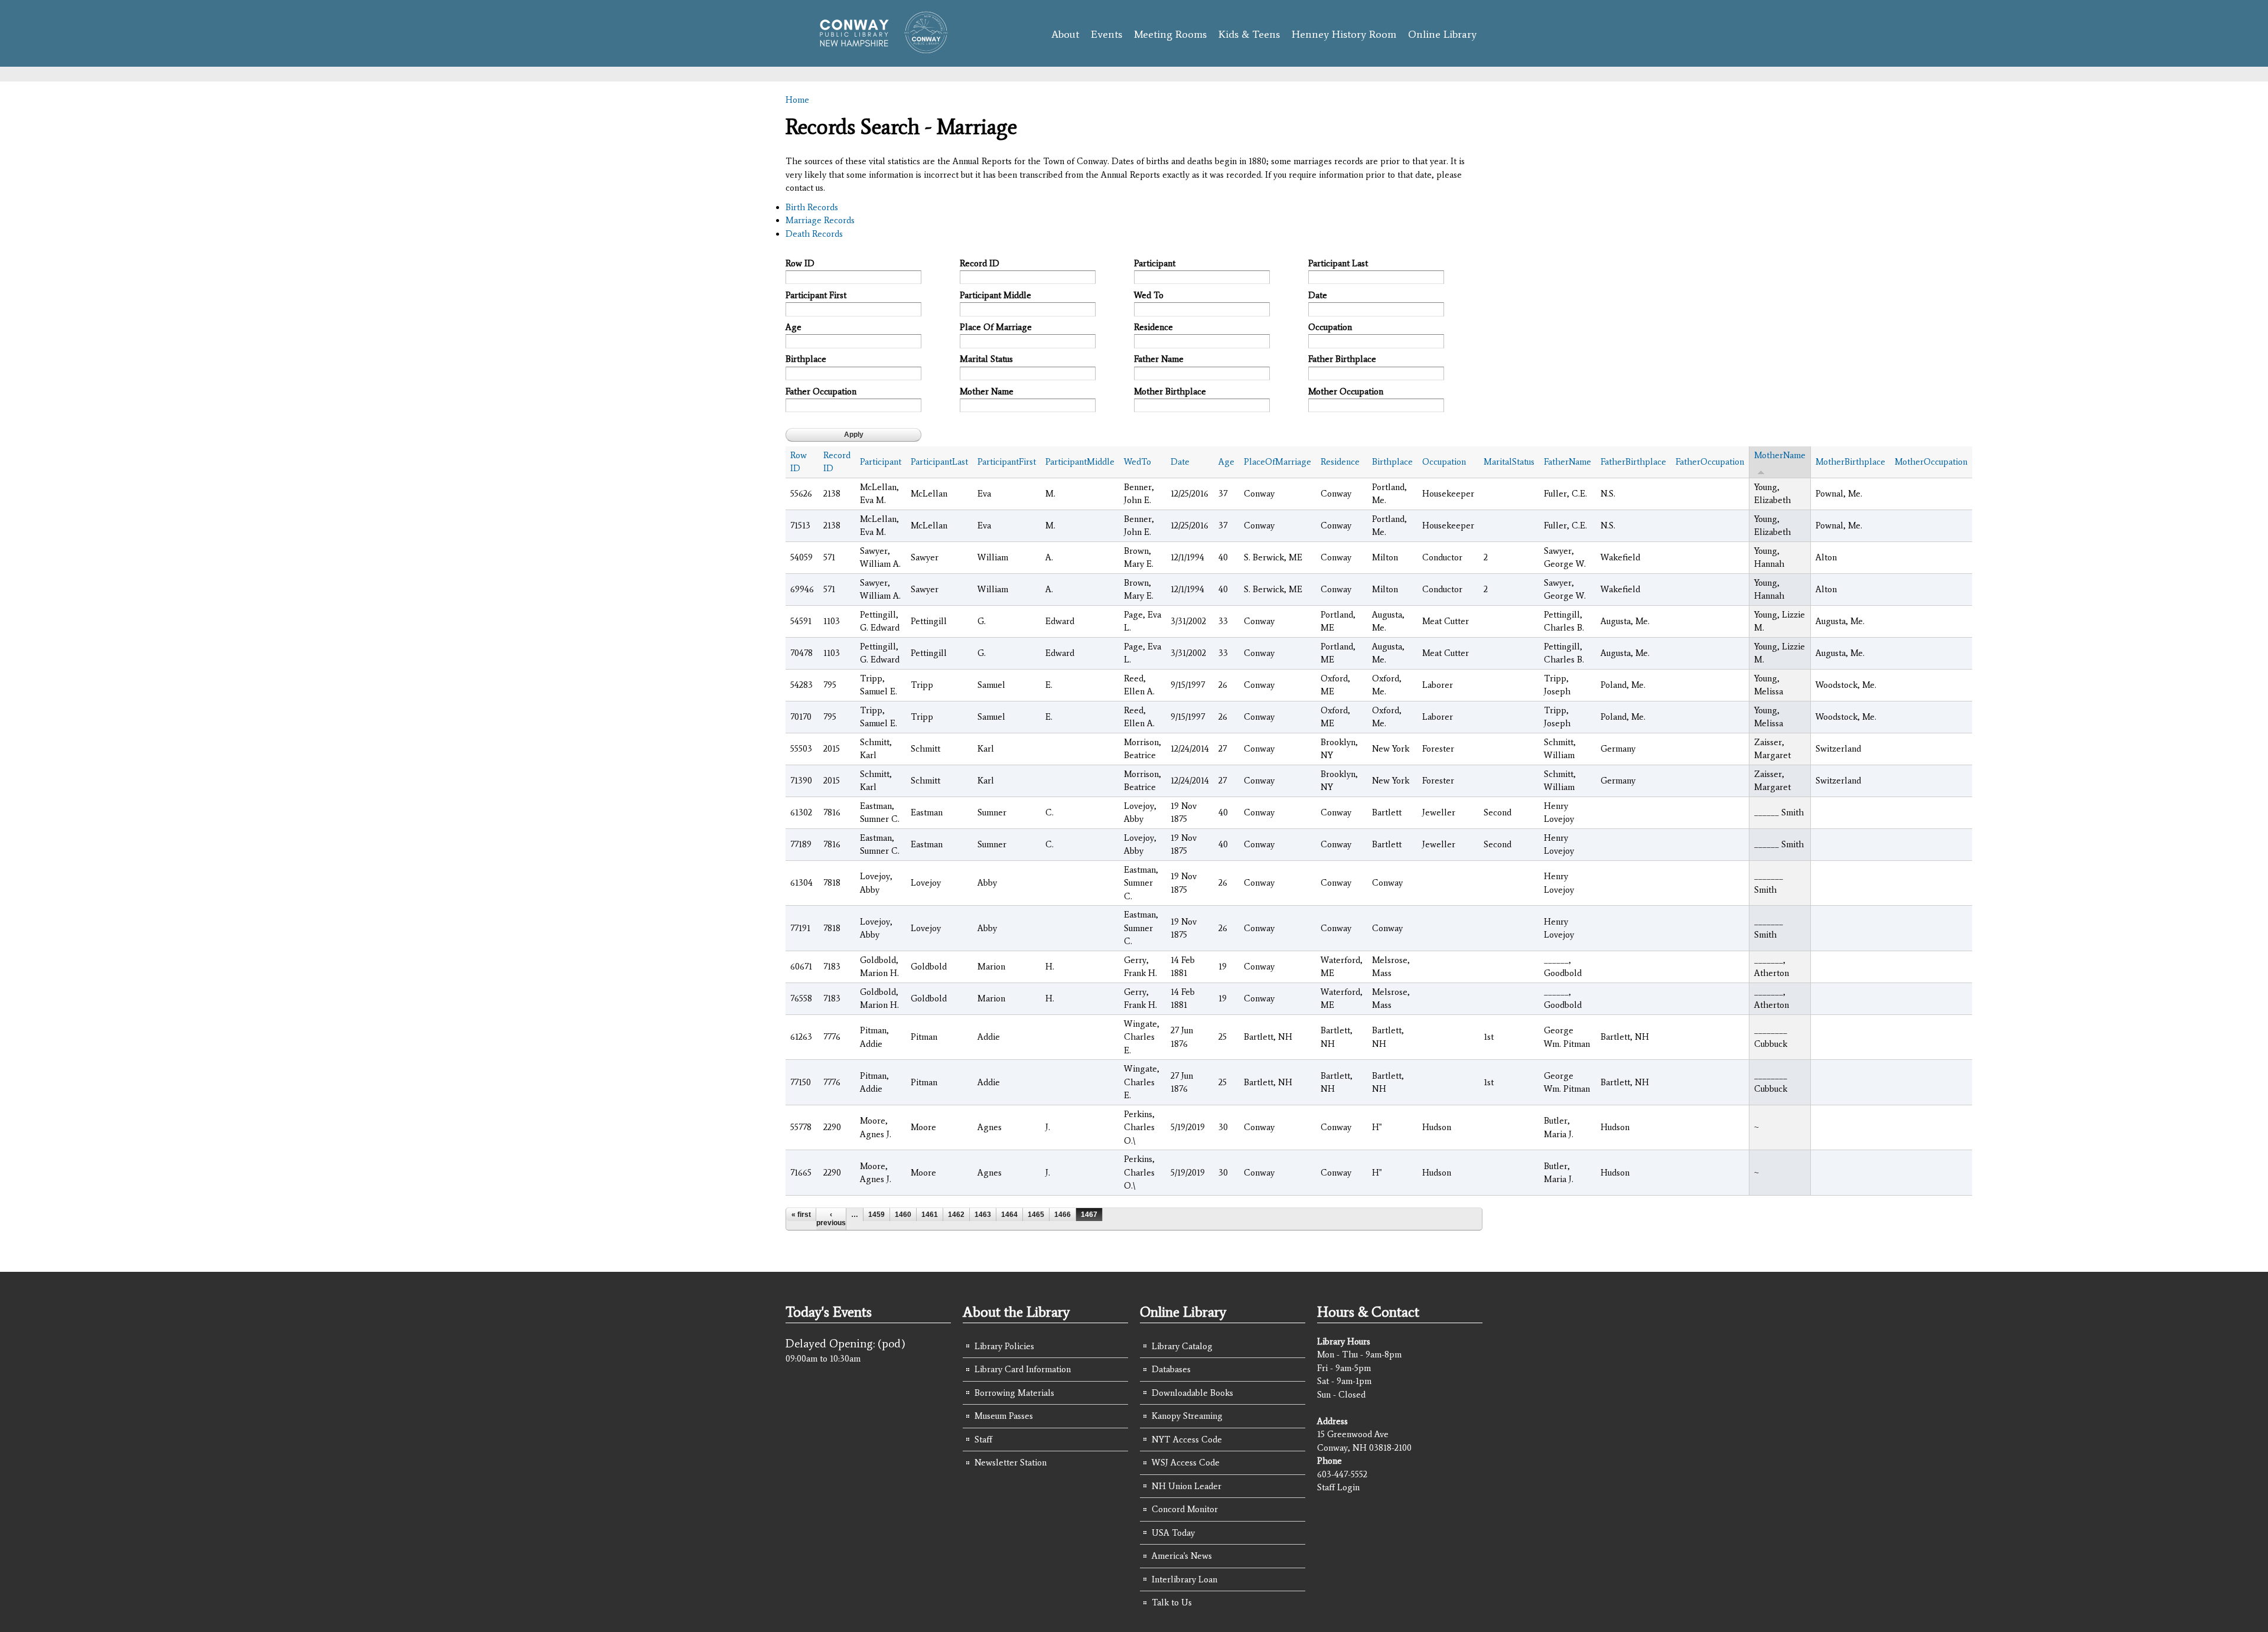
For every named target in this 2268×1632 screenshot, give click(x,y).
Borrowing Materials (1014, 1393)
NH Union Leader (1187, 1486)
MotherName (1780, 455)
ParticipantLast (939, 462)
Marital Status (986, 359)
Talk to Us (1172, 1602)
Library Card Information (1023, 1369)
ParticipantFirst (1007, 462)
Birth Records (812, 207)
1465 (1036, 1215)
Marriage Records (820, 220)
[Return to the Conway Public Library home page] (879, 48)
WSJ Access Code (1186, 1463)
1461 (930, 1215)
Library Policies (1004, 1346)
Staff (983, 1440)
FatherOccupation (1710, 462)
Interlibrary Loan (1184, 1579)
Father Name (1159, 359)
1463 (983, 1215)
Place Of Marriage (996, 327)
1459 (876, 1215)
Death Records (814, 234)
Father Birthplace (1342, 359)
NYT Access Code (1187, 1440)
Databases (1171, 1369)
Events (1107, 34)
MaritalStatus (1509, 462)
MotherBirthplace (1850, 462)
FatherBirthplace (1633, 462)
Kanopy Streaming (1187, 1416)
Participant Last (1338, 263)
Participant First (816, 295)
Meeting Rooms (1170, 34)
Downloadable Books (1192, 1393)
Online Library (1442, 34)
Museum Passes (1004, 1416)
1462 (956, 1215)
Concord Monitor (1185, 1509)
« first (801, 1215)
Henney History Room (1344, 34)
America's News (1182, 1556)
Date (1318, 295)
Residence (1153, 327)
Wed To (1149, 295)
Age (794, 327)
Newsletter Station (1011, 1463)
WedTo (1138, 462)
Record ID (980, 263)
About (1065, 34)
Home (797, 100)
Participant (1155, 263)
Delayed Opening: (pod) (845, 1343)
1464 (1009, 1215)
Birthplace (806, 359)
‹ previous (831, 1219)
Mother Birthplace (1170, 391)
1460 (903, 1215)
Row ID (800, 263)
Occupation (1330, 327)
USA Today (1173, 1533)
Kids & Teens (1249, 34)
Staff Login (1338, 1487)
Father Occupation (821, 391)
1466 (1063, 1215)
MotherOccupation (1931, 462)
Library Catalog (1182, 1346)
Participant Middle (995, 295)
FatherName (1568, 462)
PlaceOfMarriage (1278, 462)
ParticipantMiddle (1080, 462)
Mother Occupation (1346, 391)
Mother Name (987, 391)
